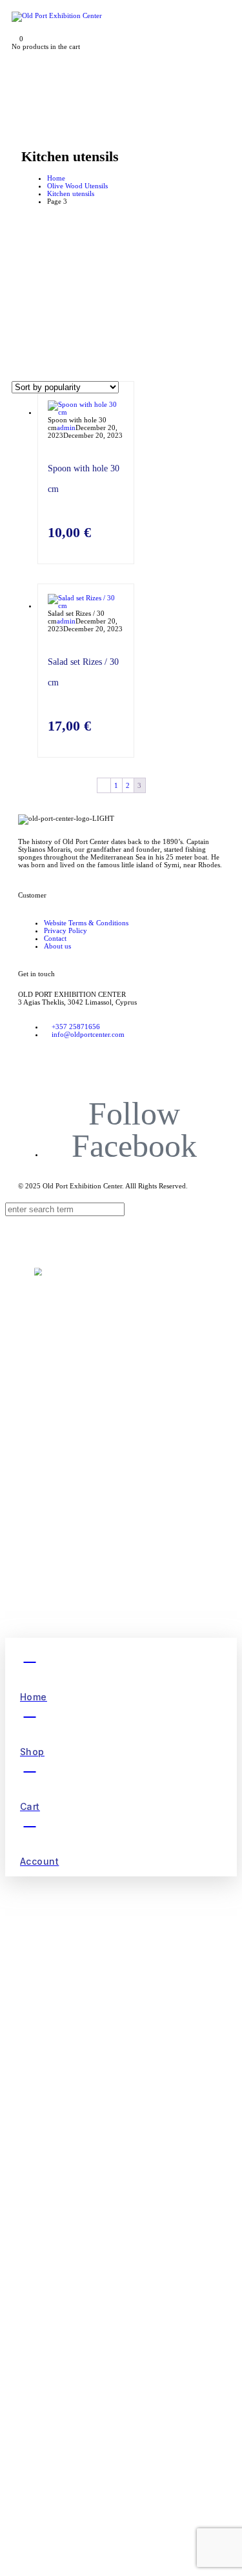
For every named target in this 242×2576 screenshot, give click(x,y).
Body (82, 1509)
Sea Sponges (82, 1564)
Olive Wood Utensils (77, 186)
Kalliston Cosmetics (104, 1433)
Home (56, 178)
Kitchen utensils (71, 193)
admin (66, 428)
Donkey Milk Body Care (117, 1422)
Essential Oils (87, 1599)
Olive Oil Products (99, 1520)
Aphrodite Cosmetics (104, 1355)
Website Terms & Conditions (86, 923)
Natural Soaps (88, 1572)
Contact (55, 938)
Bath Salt (91, 1501)
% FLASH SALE (86, 1346)
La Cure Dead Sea (95, 1468)
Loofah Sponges (92, 1581)
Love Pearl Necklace (105, 1590)
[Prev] (104, 785)
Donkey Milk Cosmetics (110, 1390)
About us (57, 946)
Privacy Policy (66, 930)
